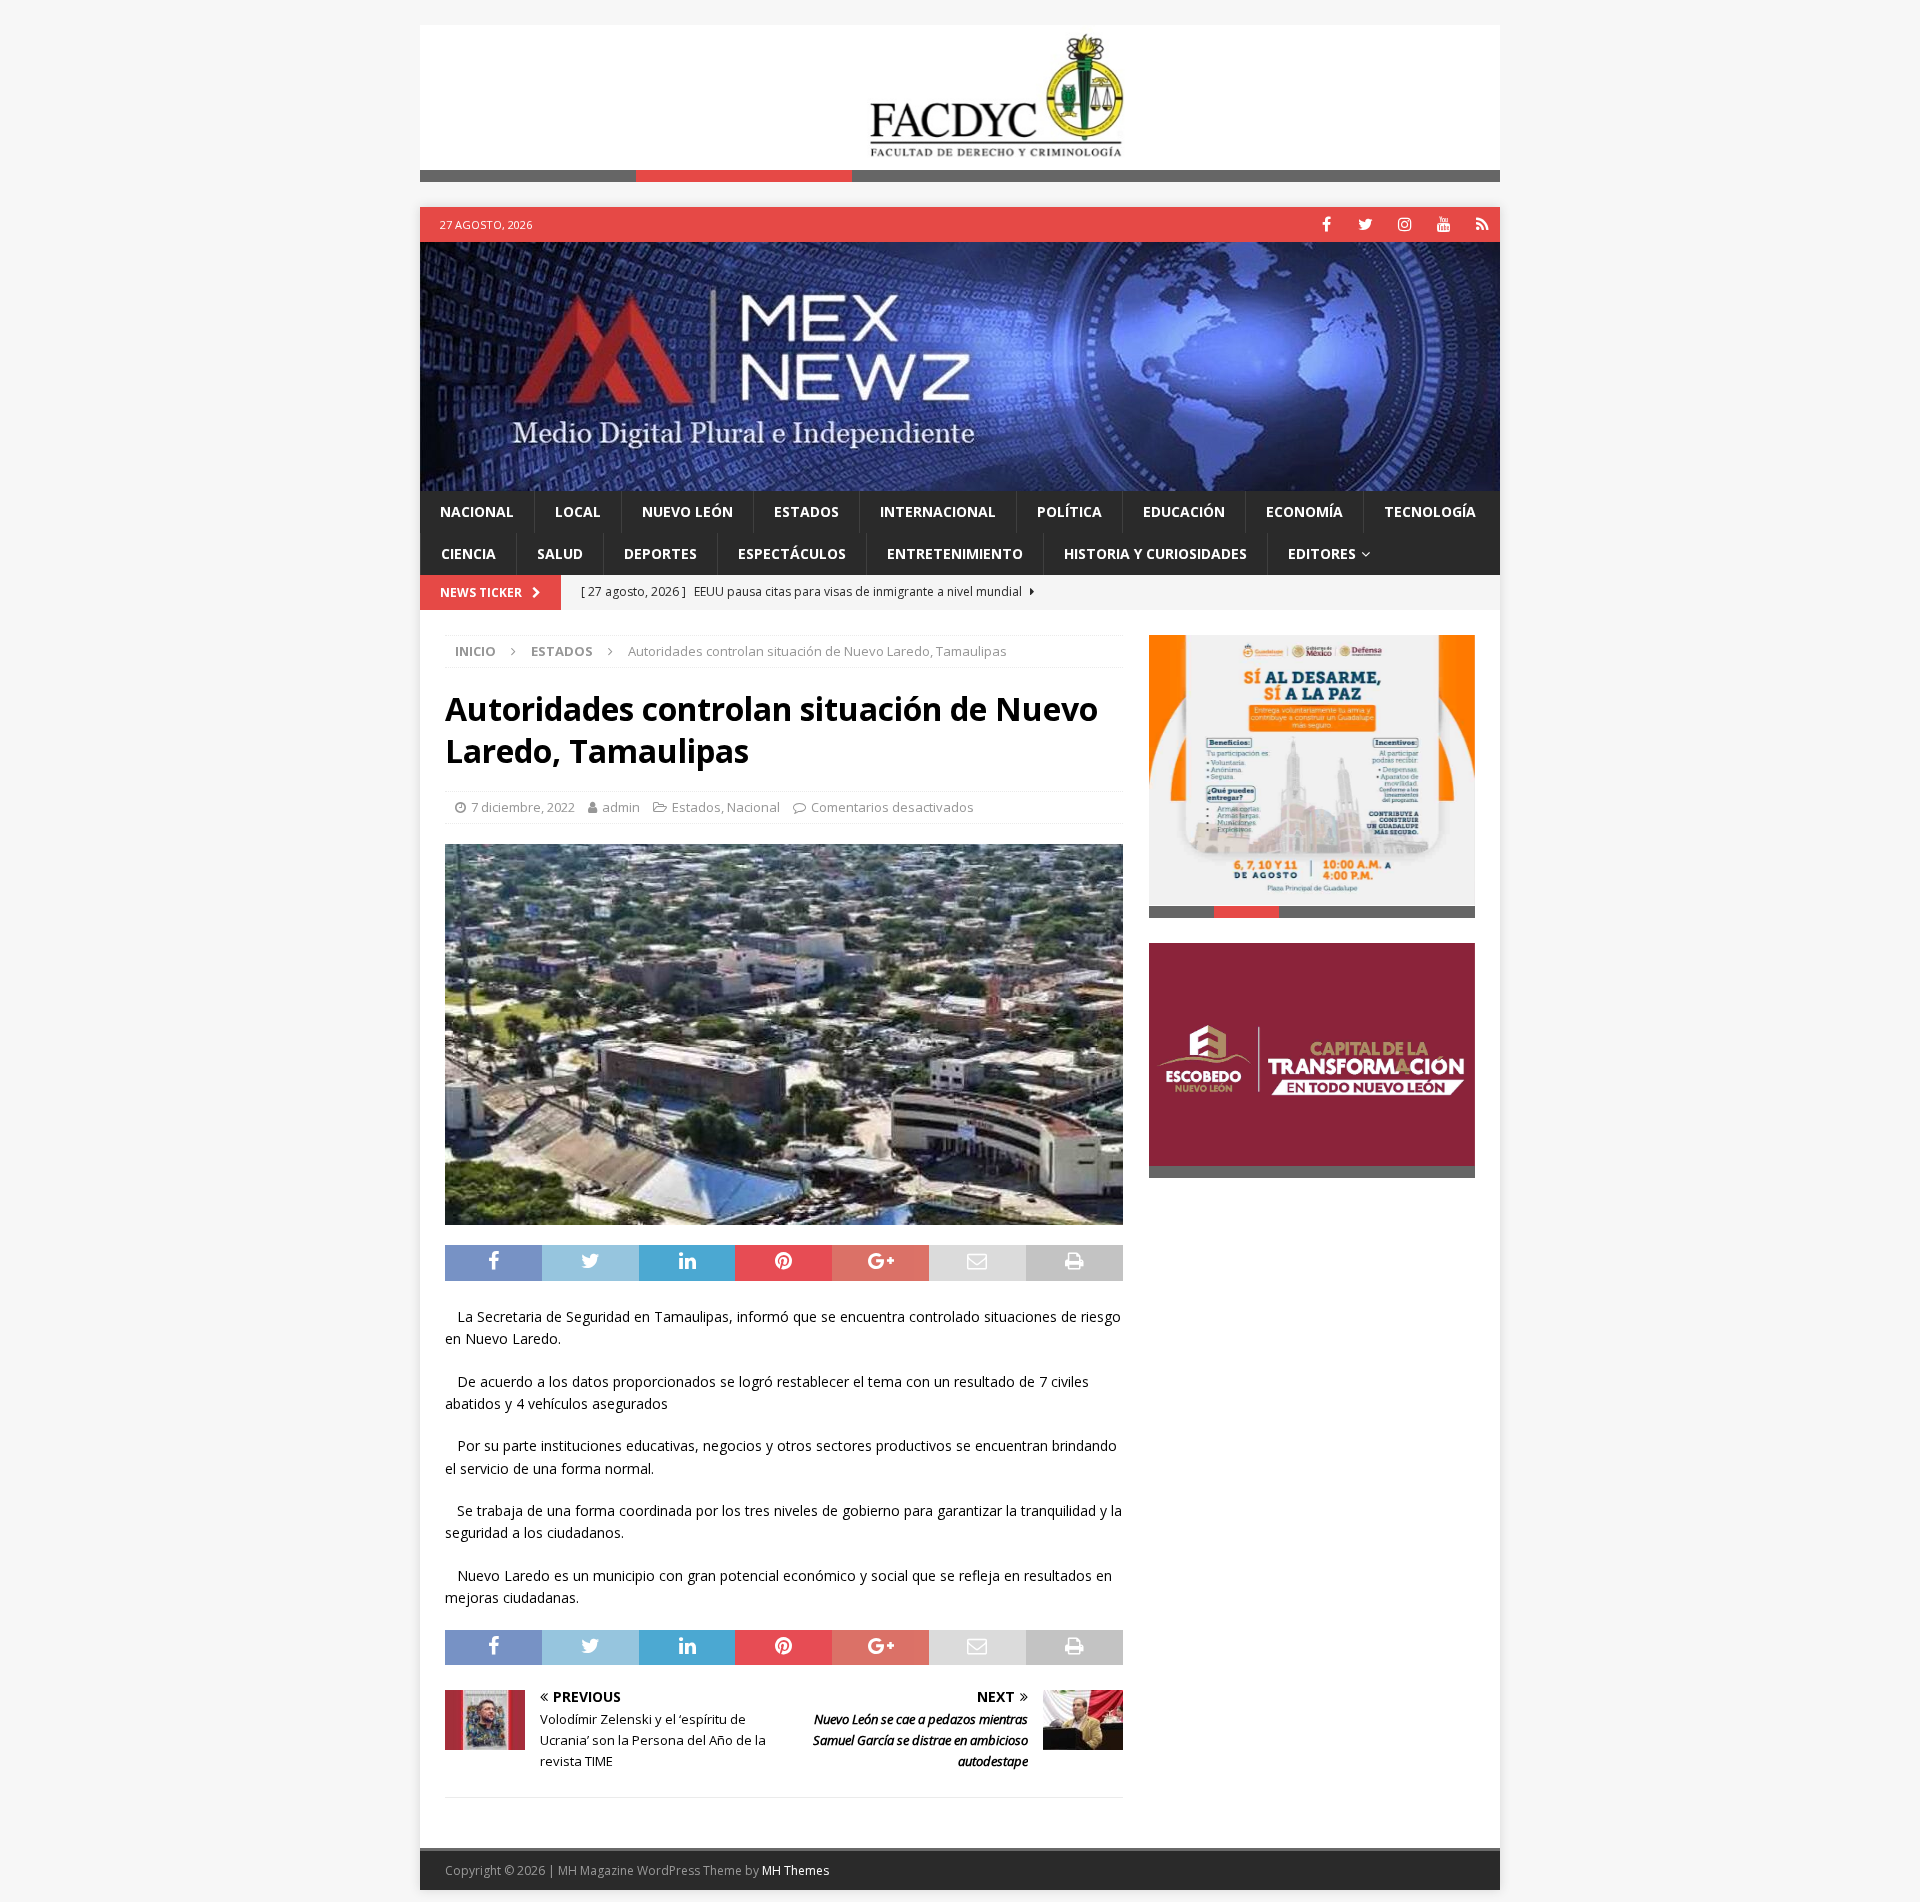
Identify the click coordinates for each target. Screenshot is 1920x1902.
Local (578, 511)
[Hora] (1482, 224)
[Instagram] (1404, 224)
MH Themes (795, 1870)
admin (621, 808)
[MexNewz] (960, 478)
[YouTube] (1443, 224)
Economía (1304, 511)
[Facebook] (1326, 224)
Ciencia (468, 553)
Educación (1184, 511)
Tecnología (1430, 511)
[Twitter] (1365, 224)
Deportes (660, 553)
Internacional (938, 511)
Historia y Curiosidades (1155, 553)
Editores (1322, 553)
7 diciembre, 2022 (523, 808)
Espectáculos (792, 553)
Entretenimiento (955, 553)
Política (1069, 511)
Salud (560, 553)
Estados (806, 511)
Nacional (477, 511)
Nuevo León (687, 511)
